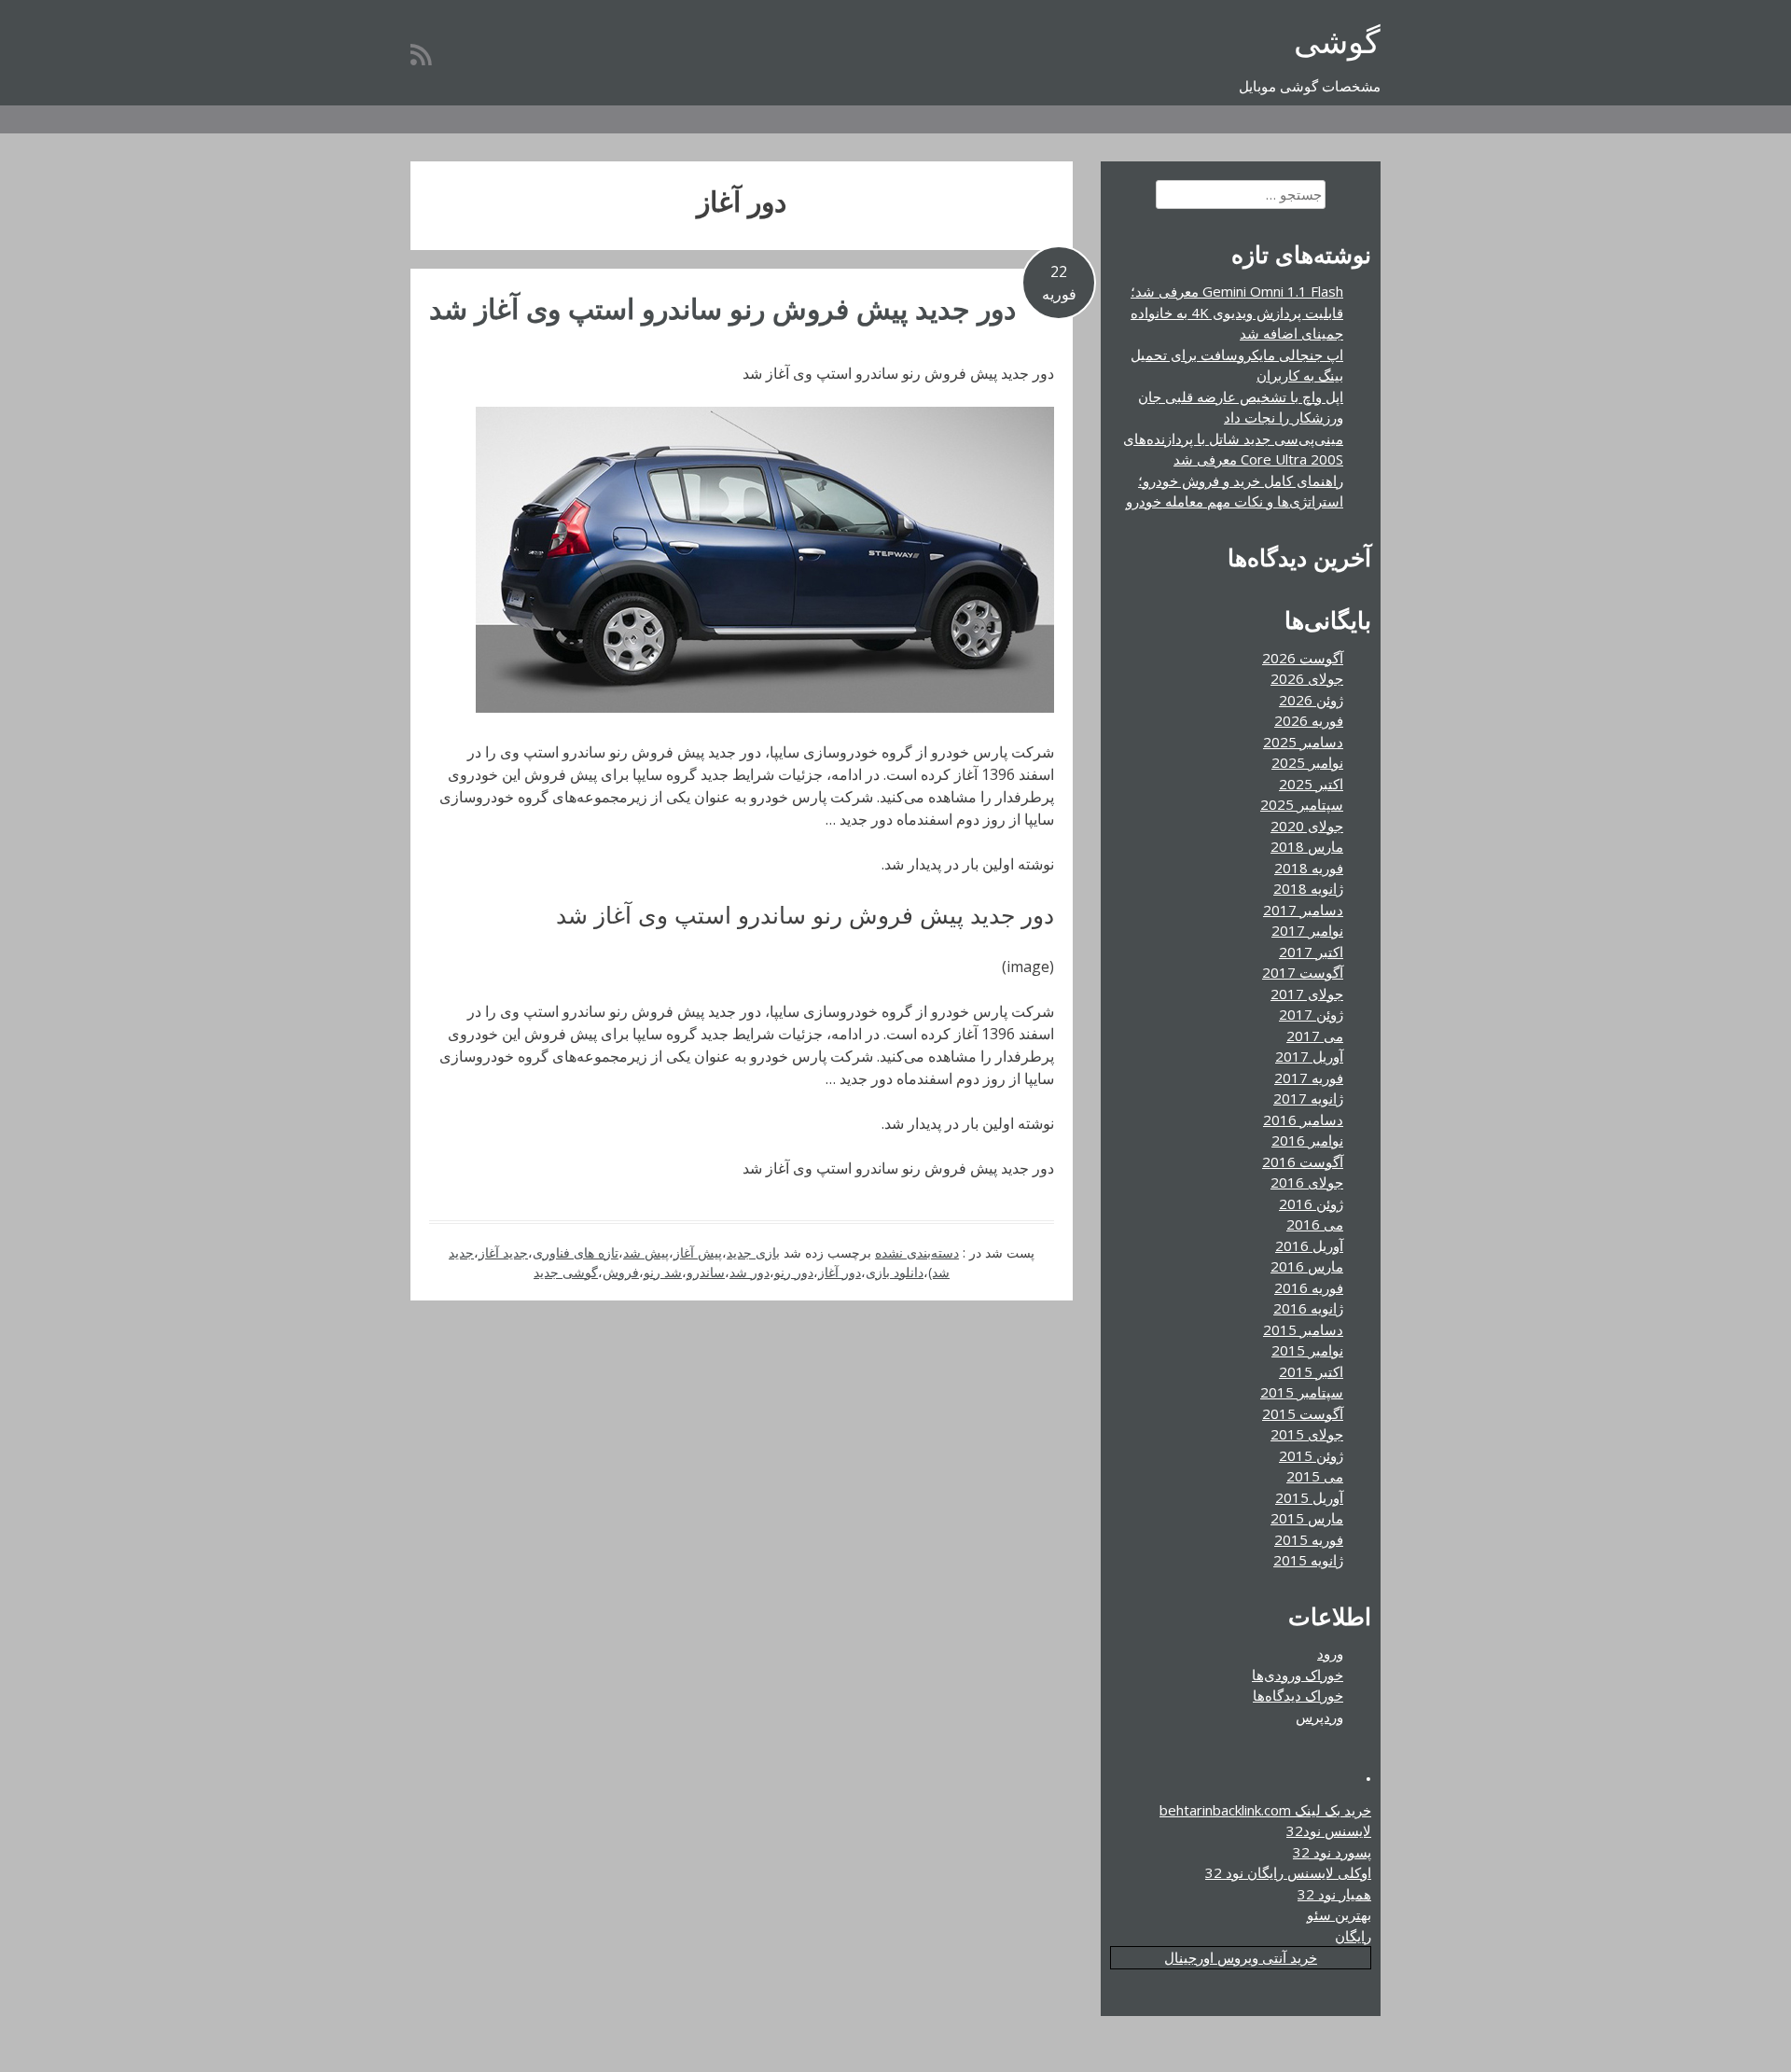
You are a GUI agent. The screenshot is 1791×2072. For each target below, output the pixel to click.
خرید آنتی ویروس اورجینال (1241, 1957)
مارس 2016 (1307, 1266)
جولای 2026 (1307, 678)
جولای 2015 (1307, 1434)
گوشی (1337, 41)
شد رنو (663, 1272)
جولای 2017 (1307, 994)
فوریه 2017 (1309, 1078)
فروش (621, 1272)
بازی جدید (753, 1252)
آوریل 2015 (1309, 1497)
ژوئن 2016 (1311, 1203)
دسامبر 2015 (1303, 1329)
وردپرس (1319, 1717)
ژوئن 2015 (1311, 1455)
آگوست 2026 (1303, 658)
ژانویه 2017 (1308, 1098)
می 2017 (1315, 1036)
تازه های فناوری (576, 1252)
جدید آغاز (503, 1252)
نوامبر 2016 (1307, 1140)
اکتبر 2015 (1311, 1371)
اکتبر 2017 (1311, 952)
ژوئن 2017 (1311, 1014)
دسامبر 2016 (1303, 1119)
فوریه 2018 (1309, 868)
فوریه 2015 (1309, 1539)
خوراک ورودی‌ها (1298, 1675)
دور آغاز (840, 1272)
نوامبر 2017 (1307, 930)
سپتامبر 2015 (1302, 1392)
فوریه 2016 (1309, 1287)
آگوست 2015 (1303, 1413)
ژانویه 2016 (1308, 1308)
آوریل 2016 (1309, 1245)
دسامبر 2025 (1303, 742)
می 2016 (1315, 1224)
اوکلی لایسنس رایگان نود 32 (1288, 1872)
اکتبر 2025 (1311, 784)
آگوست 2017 (1303, 972)
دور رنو (794, 1272)
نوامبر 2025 (1307, 762)
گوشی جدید (566, 1272)
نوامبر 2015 (1307, 1350)
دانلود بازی (895, 1272)
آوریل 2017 (1309, 1056)
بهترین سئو (1339, 1914)
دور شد (750, 1272)
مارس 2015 (1307, 1518)
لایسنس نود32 (1329, 1830)
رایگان (1353, 1936)
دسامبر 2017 (1303, 910)
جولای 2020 (1307, 826)
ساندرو (706, 1272)
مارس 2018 (1307, 846)
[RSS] (421, 54)
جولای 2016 (1307, 1182)
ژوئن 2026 (1311, 700)
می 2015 (1315, 1476)
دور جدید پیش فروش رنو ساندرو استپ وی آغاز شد (722, 308)
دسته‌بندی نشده (917, 1252)
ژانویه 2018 (1308, 888)
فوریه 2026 (1309, 720)
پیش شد (646, 1252)
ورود (1330, 1653)
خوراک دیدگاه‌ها (1298, 1695)
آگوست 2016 (1303, 1161)
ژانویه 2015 (1308, 1560)
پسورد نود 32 (1332, 1852)
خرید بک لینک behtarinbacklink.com (1265, 1810)
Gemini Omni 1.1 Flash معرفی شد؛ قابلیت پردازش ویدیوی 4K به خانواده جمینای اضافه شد (1237, 312)
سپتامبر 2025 (1302, 804)
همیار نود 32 (1334, 1894)
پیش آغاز (698, 1252)
